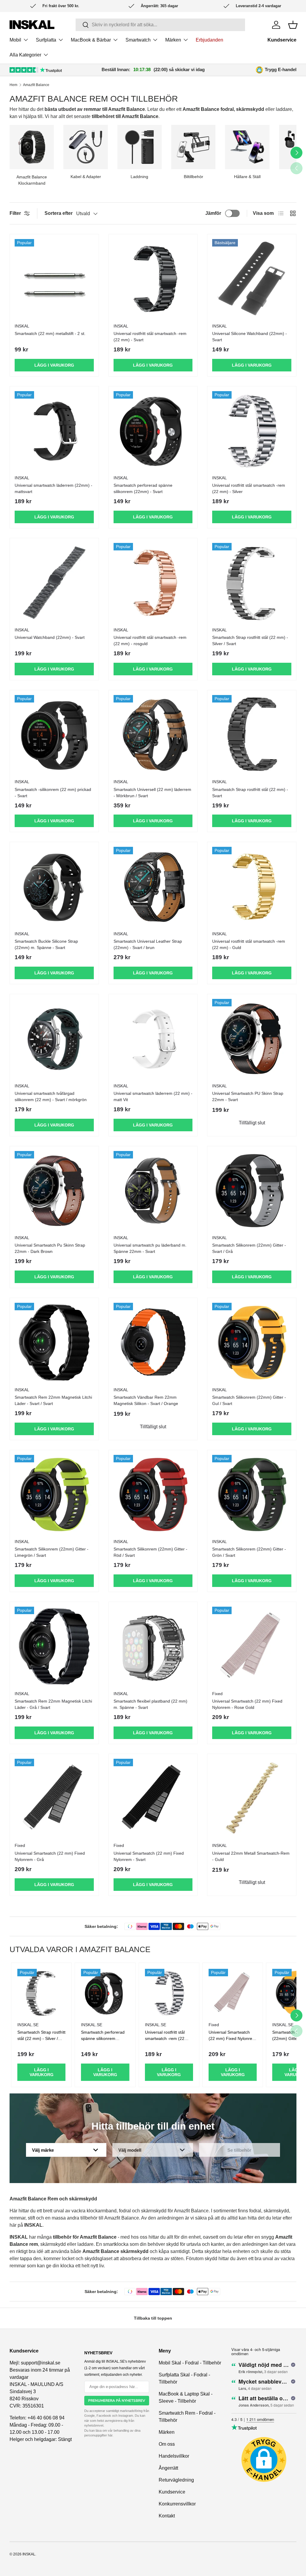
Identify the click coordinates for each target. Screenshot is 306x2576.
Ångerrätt (168, 2468)
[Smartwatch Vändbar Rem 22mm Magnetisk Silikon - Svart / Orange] (153, 1342)
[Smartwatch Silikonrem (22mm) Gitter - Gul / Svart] (252, 1342)
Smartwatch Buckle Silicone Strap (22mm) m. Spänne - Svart (46, 944)
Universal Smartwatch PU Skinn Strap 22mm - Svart (248, 1096)
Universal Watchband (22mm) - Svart (50, 637)
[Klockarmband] (32, 147)
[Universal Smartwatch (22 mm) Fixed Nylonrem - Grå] (54, 1798)
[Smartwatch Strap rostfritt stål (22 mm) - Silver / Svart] (252, 583)
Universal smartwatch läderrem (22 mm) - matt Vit (153, 1096)
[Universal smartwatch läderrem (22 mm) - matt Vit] (153, 1038)
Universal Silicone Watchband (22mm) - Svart (250, 337)
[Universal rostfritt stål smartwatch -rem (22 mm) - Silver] (252, 431)
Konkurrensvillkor (177, 2504)
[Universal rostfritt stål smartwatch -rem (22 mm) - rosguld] (153, 583)
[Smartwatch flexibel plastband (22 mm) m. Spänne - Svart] (153, 1646)
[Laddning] (140, 147)
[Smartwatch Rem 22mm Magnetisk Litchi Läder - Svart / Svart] (54, 1342)
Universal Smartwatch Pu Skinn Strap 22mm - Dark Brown (50, 1248)
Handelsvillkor (174, 2456)
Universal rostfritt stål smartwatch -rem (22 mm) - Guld (249, 944)
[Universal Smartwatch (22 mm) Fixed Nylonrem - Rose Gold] (252, 1646)
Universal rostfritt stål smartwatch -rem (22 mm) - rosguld (150, 640)
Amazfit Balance (36, 85)
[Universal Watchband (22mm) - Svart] (54, 583)
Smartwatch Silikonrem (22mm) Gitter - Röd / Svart (150, 1552)
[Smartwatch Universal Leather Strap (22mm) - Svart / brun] (153, 886)
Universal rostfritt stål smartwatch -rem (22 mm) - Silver (249, 488)
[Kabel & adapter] (85, 147)
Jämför (213, 213)
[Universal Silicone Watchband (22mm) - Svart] (252, 279)
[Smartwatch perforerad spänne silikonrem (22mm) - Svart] (153, 431)
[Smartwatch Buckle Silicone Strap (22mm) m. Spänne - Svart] (54, 886)
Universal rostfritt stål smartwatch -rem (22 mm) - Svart (150, 337)
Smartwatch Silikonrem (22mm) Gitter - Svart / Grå (249, 1248)
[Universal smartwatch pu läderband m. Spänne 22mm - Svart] (153, 1191)
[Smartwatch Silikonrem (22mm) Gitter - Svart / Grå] (252, 1191)
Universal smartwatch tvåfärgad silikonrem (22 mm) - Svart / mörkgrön (51, 1096)
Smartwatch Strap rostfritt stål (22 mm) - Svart (250, 793)
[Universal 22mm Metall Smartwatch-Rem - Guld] (252, 1798)
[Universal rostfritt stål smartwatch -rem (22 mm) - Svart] (153, 279)
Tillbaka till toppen (153, 2318)
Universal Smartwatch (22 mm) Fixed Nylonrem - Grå (50, 1856)
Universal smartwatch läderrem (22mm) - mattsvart (53, 488)
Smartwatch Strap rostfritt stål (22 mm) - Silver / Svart (250, 640)
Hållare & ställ (247, 177)
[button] (293, 25)
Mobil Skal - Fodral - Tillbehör (190, 2363)
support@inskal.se (41, 2363)
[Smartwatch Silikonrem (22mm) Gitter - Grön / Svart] (252, 1494)
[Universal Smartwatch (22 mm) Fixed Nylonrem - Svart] (153, 1798)
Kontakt (167, 2516)
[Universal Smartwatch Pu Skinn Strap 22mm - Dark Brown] (54, 1191)
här (110, 2435)
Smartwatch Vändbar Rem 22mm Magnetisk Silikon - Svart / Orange (146, 1400)
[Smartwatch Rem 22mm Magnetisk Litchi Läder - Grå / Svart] (54, 1646)
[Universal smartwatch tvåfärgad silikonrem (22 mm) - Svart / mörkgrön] (54, 1038)
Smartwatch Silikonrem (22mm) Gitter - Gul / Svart (249, 1400)
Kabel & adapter (86, 177)
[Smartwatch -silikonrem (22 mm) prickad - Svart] (54, 735)
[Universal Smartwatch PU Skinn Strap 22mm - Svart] (252, 1038)
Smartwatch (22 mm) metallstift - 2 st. (50, 333)
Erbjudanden (209, 40)
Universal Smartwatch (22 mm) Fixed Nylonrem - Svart (149, 1856)
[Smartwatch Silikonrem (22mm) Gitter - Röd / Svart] (153, 1494)
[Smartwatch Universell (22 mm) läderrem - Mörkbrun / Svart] (153, 735)
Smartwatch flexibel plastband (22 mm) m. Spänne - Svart (150, 1704)
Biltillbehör (193, 177)
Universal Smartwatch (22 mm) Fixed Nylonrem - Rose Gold (247, 1704)
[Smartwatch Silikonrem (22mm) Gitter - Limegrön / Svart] (54, 1494)
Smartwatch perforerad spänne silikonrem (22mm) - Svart (143, 488)
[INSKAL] (32, 25)
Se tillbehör (239, 2150)
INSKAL (29, 2554)
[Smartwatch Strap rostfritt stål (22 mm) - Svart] (252, 735)
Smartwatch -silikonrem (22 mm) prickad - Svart (53, 793)
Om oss (167, 2444)
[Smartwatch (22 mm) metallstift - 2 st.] (54, 279)
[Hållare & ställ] (247, 147)
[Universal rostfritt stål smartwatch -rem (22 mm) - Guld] (252, 886)
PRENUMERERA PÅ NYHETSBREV (117, 2401)
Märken (167, 2432)
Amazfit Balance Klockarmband (32, 180)
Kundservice (282, 40)
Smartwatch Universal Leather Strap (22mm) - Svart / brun (148, 944)
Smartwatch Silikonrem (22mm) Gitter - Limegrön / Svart (52, 1552)
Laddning (139, 177)
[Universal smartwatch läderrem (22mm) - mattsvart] (54, 431)
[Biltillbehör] (193, 147)
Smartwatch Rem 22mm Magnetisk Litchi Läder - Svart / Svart (53, 1400)
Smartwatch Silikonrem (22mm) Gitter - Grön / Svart (249, 1552)
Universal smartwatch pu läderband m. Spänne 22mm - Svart (150, 1248)
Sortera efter (59, 213)
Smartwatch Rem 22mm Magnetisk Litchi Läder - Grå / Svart (53, 1704)
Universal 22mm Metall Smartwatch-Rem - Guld (251, 1856)
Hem (13, 85)
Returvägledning (176, 2480)
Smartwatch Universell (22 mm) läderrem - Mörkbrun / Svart (152, 793)
